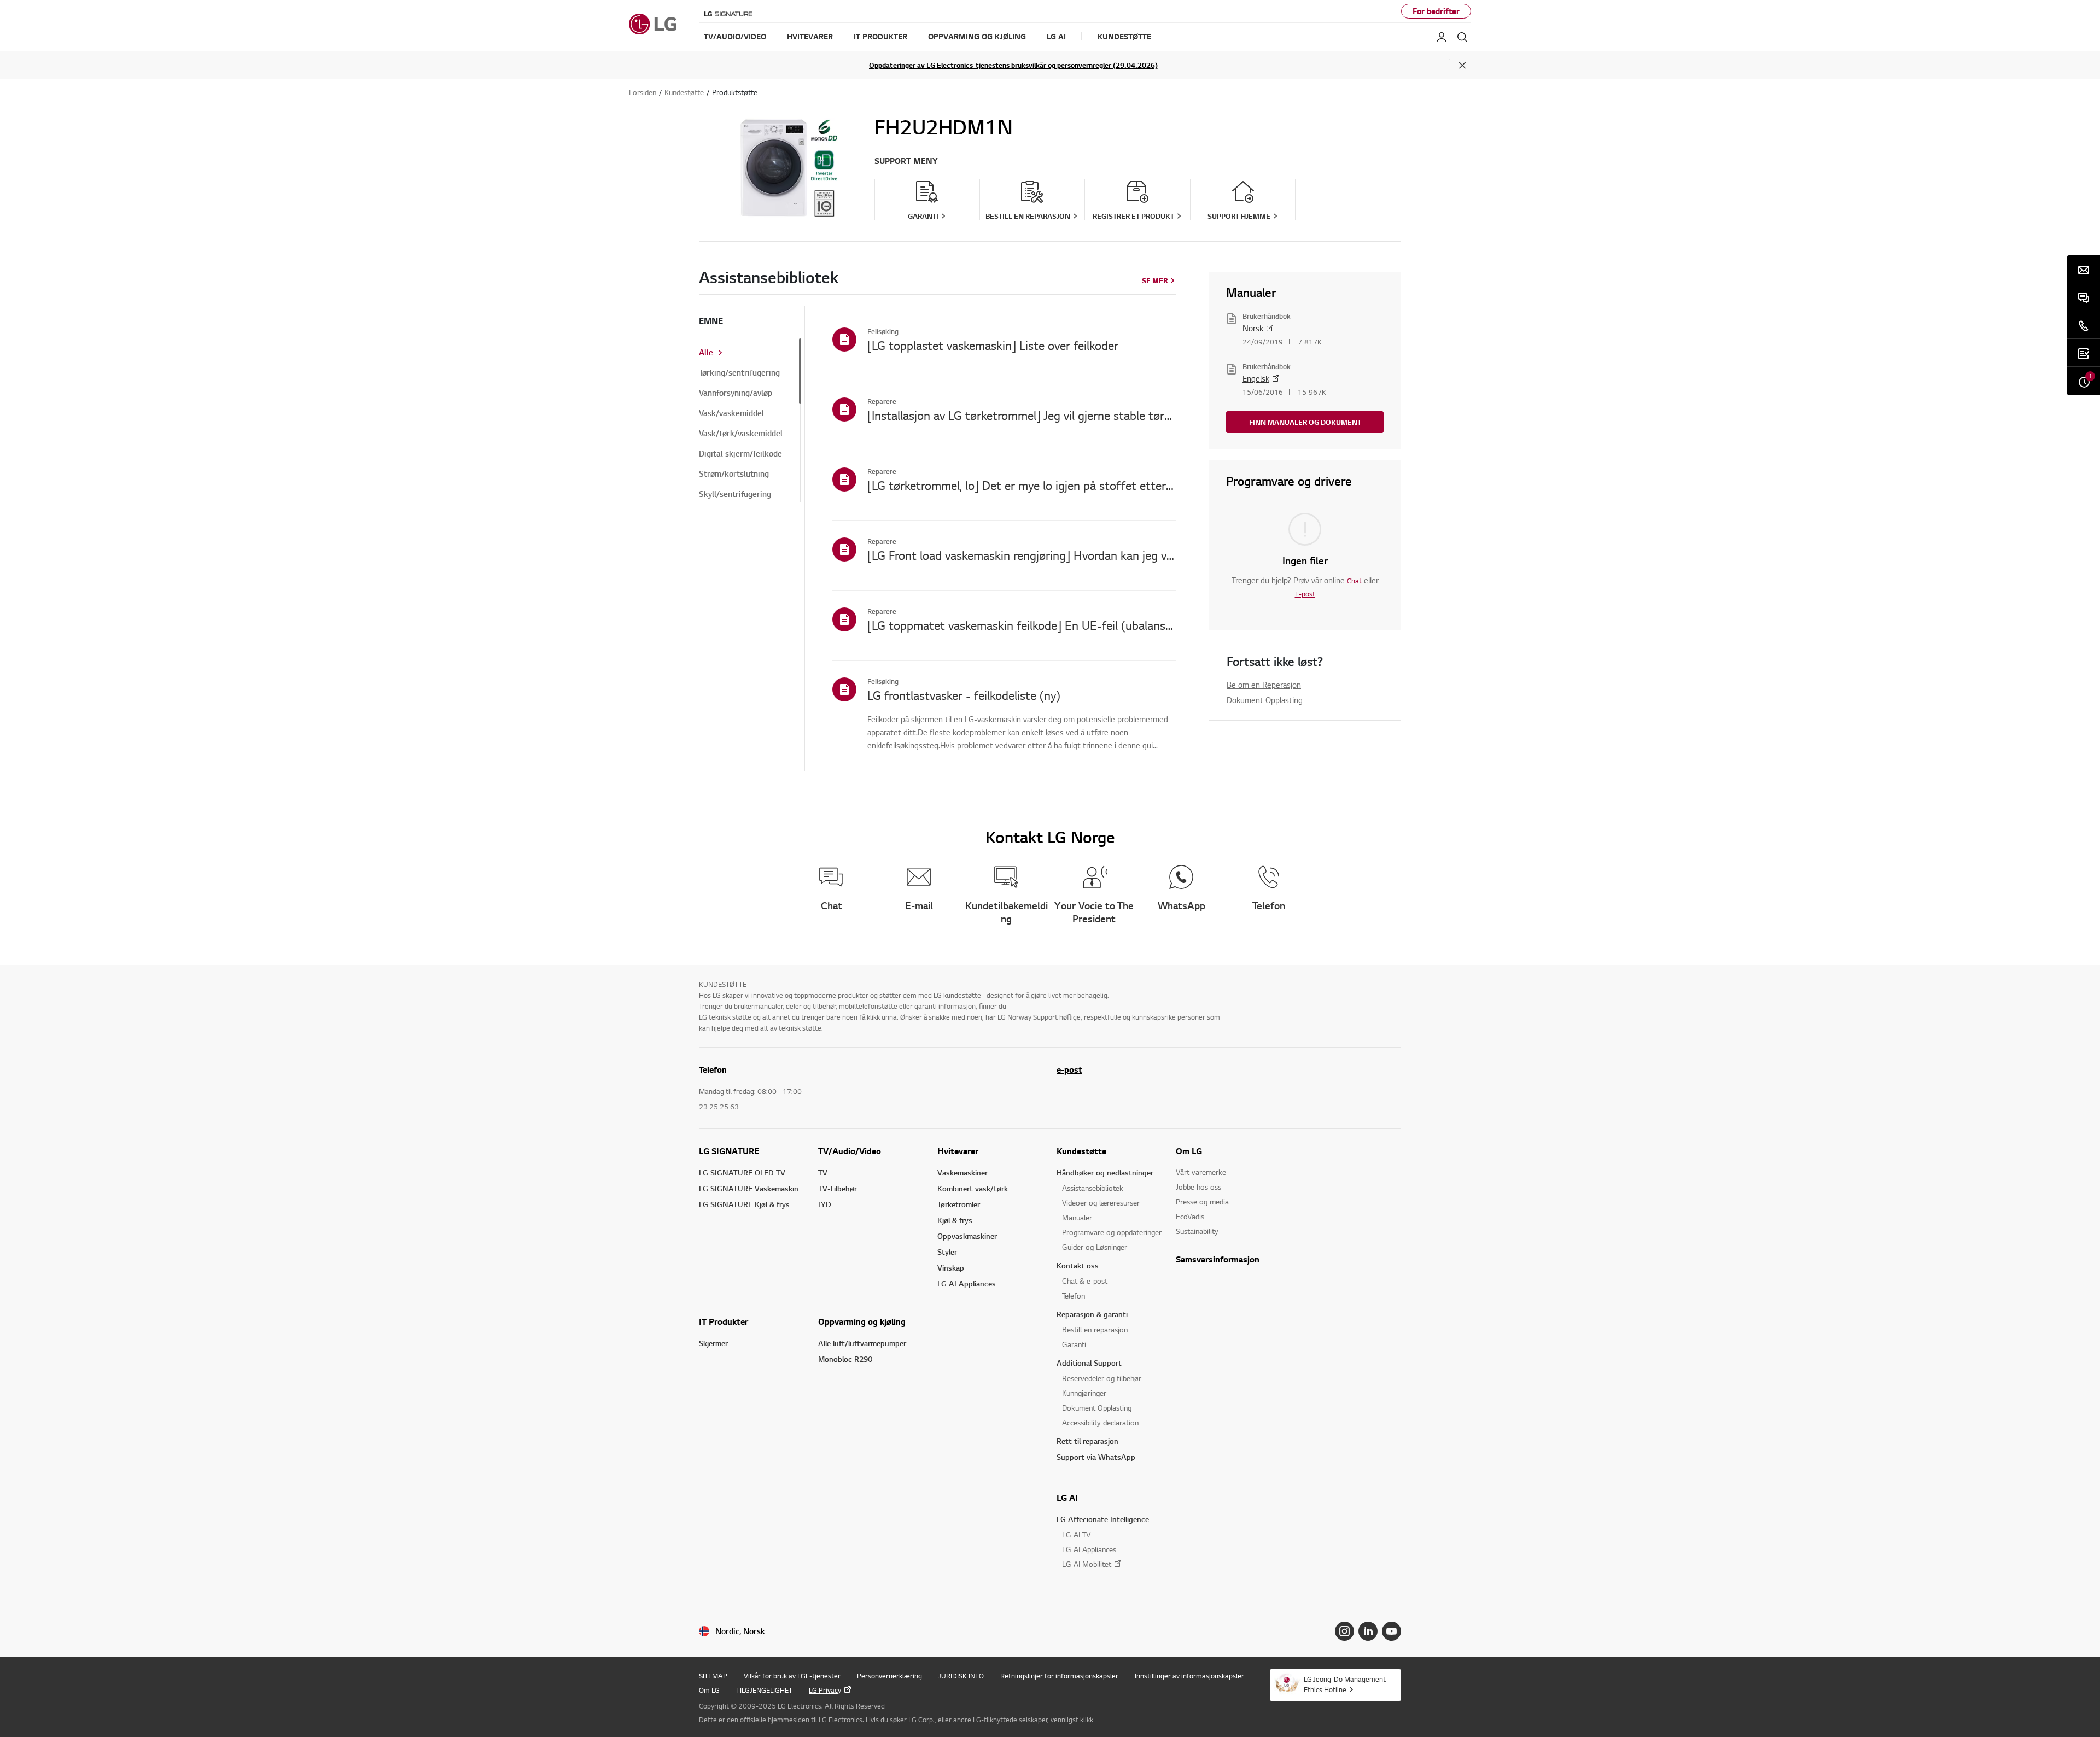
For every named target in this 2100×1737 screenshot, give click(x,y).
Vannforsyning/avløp (736, 393)
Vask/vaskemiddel (731, 413)
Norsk (1253, 328)
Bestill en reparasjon (1095, 1329)
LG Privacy (825, 1690)
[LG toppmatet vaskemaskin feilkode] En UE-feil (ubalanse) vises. (1022, 625)
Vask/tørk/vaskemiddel (741, 434)
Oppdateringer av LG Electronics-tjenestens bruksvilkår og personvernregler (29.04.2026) (1013, 65)
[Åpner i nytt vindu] (1344, 1631)
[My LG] (1442, 37)
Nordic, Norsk (740, 1631)
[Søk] (1462, 37)
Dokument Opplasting (1265, 700)
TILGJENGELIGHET (764, 1690)
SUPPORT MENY (906, 161)
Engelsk (1256, 378)
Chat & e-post (1085, 1281)
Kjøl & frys (955, 1220)
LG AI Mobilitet (1087, 1564)
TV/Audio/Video (850, 1151)
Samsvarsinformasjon (1218, 1259)
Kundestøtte (1081, 1151)
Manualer (1077, 1217)
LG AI (1067, 1498)
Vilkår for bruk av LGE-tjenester (792, 1676)
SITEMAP (713, 1676)
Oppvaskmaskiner (967, 1236)
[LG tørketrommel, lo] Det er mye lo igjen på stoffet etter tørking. (1022, 485)
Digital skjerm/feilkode (740, 454)
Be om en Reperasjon (1264, 685)
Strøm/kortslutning (734, 474)
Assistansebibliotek (1093, 1188)
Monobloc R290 (845, 1359)
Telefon (1074, 1296)
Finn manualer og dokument (1305, 422)
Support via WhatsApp (1096, 1457)
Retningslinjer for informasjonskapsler (1059, 1676)
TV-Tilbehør (838, 1188)
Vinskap (951, 1268)
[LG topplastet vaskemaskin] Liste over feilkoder (993, 345)
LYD (825, 1204)
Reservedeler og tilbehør (1102, 1378)
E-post (1305, 594)
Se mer (1155, 280)
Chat (1354, 581)
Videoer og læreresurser (1101, 1203)
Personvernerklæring (889, 1676)
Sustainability (1197, 1231)
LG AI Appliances (967, 1283)
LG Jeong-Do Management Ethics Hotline (1345, 1684)
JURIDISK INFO (961, 1676)
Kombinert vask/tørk (973, 1188)
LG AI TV (1076, 1534)
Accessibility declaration (1100, 1422)
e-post (1069, 1069)
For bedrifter (1436, 11)
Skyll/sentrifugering (735, 494)
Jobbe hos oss (1198, 1187)
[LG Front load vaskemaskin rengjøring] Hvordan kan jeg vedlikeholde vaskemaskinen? (1022, 555)
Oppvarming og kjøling (862, 1321)
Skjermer (713, 1343)
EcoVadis (1190, 1216)
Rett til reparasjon (1087, 1441)
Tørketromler (959, 1204)
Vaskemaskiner (962, 1172)
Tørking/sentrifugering (739, 373)
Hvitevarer (958, 1151)
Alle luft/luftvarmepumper (862, 1343)
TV (823, 1172)
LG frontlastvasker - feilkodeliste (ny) (964, 695)
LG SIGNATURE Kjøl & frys (744, 1204)
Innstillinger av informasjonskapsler (1189, 1676)
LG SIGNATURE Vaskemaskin (749, 1188)
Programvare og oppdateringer (1112, 1232)
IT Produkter (724, 1321)
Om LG (1189, 1151)
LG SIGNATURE (729, 1151)
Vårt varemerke (1201, 1172)
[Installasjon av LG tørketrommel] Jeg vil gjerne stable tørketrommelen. (1022, 415)
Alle (706, 353)
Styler (947, 1252)
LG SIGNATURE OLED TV (742, 1172)
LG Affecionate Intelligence (1103, 1519)
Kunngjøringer (1084, 1393)
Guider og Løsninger (1095, 1247)
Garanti (1074, 1344)
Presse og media (1202, 1201)
